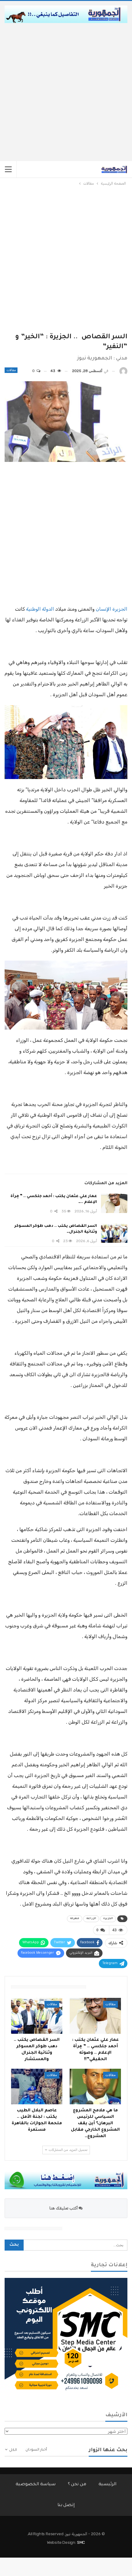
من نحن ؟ (77, 2485)
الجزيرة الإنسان (112, 609)
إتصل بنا (66, 2505)
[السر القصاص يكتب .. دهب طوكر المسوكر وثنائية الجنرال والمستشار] (114, 1233)
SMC (81, 2542)
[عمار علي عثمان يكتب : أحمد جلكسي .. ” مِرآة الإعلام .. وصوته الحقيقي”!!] (114, 1204)
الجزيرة (108, 1919)
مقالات (11, 370)
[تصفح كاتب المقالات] (123, 371)
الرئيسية (107, 2485)
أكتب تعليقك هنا (64, 2208)
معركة (75, 1919)
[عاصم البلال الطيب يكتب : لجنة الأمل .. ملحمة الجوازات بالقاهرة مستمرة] (37, 2087)
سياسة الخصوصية (36, 2485)
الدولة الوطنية (40, 609)
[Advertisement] (66, 92)
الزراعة (91, 1919)
